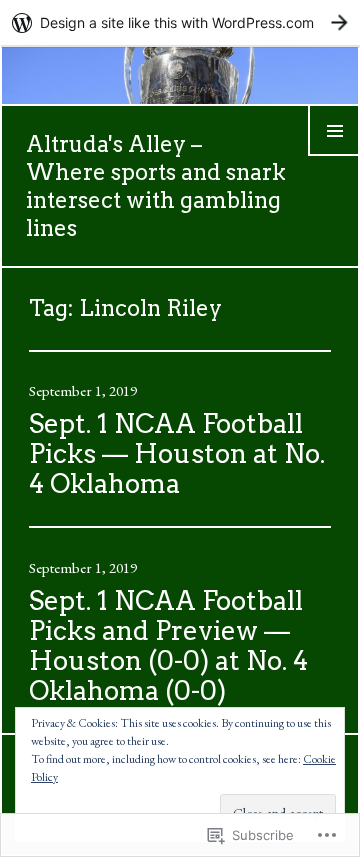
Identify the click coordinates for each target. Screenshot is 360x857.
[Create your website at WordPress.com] (180, 22)
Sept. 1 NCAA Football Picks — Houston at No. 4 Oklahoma (177, 453)
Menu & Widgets (334, 155)
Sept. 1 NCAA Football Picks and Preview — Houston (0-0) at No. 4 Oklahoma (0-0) (168, 645)
